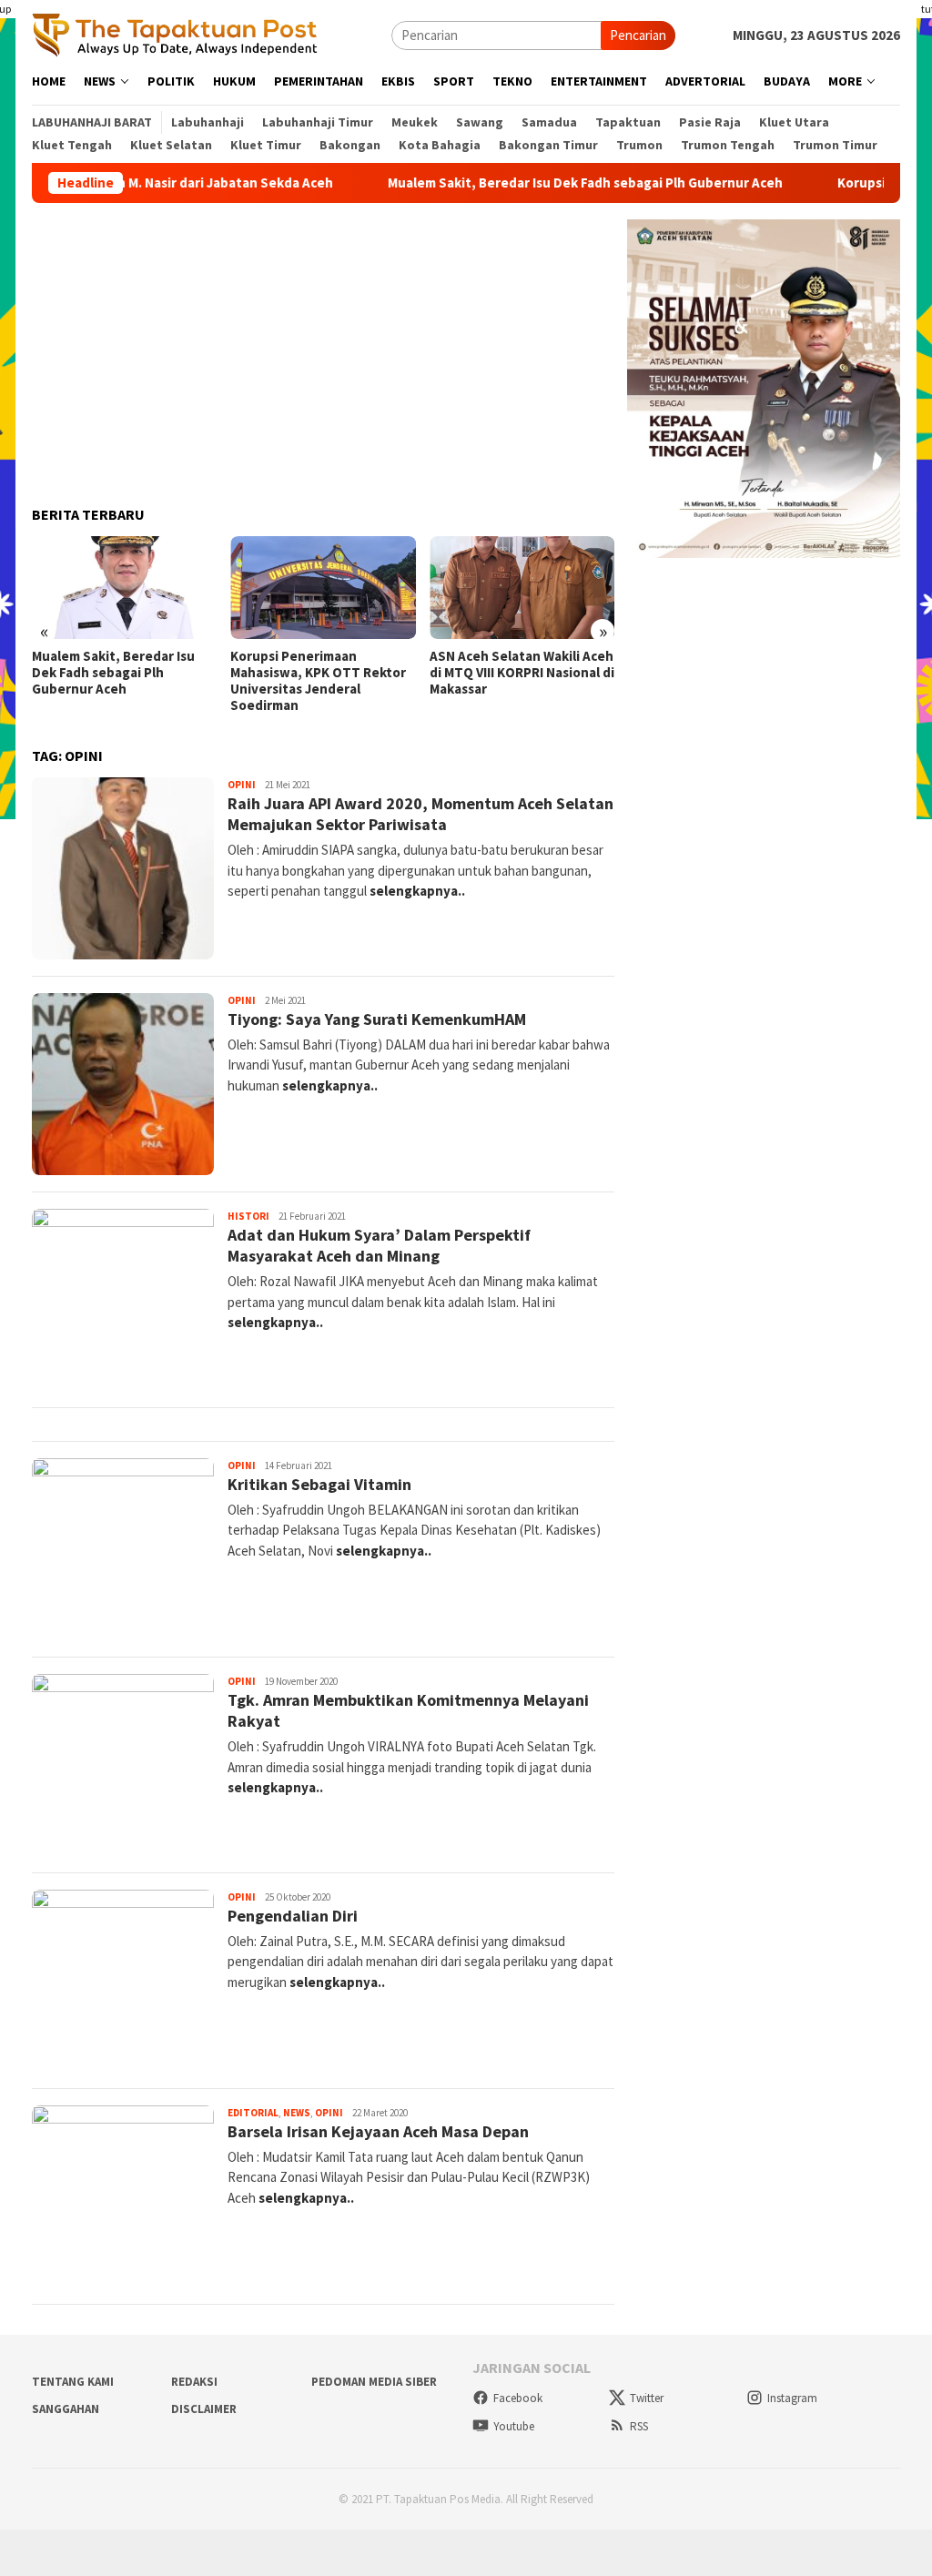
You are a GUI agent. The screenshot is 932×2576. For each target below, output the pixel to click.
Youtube (514, 2426)
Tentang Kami (73, 2382)
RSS (639, 2426)
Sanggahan (66, 2409)
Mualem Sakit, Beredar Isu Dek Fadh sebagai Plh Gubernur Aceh (532, 183)
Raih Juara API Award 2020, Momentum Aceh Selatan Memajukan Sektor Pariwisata (420, 814)
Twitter (647, 2398)
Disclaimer (204, 2409)
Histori (248, 1216)
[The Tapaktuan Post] (175, 34)
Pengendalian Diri (293, 1916)
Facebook (518, 2398)
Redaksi (194, 2382)
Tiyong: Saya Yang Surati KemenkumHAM (377, 1019)
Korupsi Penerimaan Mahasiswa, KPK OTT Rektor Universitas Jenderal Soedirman (318, 681)
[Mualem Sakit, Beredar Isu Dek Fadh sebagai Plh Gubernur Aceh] (124, 588)
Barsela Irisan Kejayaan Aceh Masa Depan (378, 2131)
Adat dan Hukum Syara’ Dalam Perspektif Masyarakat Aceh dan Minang (379, 1245)
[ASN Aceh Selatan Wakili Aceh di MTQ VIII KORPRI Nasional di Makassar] (522, 588)
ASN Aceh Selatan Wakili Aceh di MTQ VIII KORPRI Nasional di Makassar (522, 673)
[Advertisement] (323, 347)
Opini (242, 785)
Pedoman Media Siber (374, 2382)
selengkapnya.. (417, 891)
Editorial (253, 2113)
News (297, 2113)
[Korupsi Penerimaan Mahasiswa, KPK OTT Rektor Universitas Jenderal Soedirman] (323, 588)
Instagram (792, 2398)
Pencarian (638, 35)
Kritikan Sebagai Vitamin (319, 1484)
